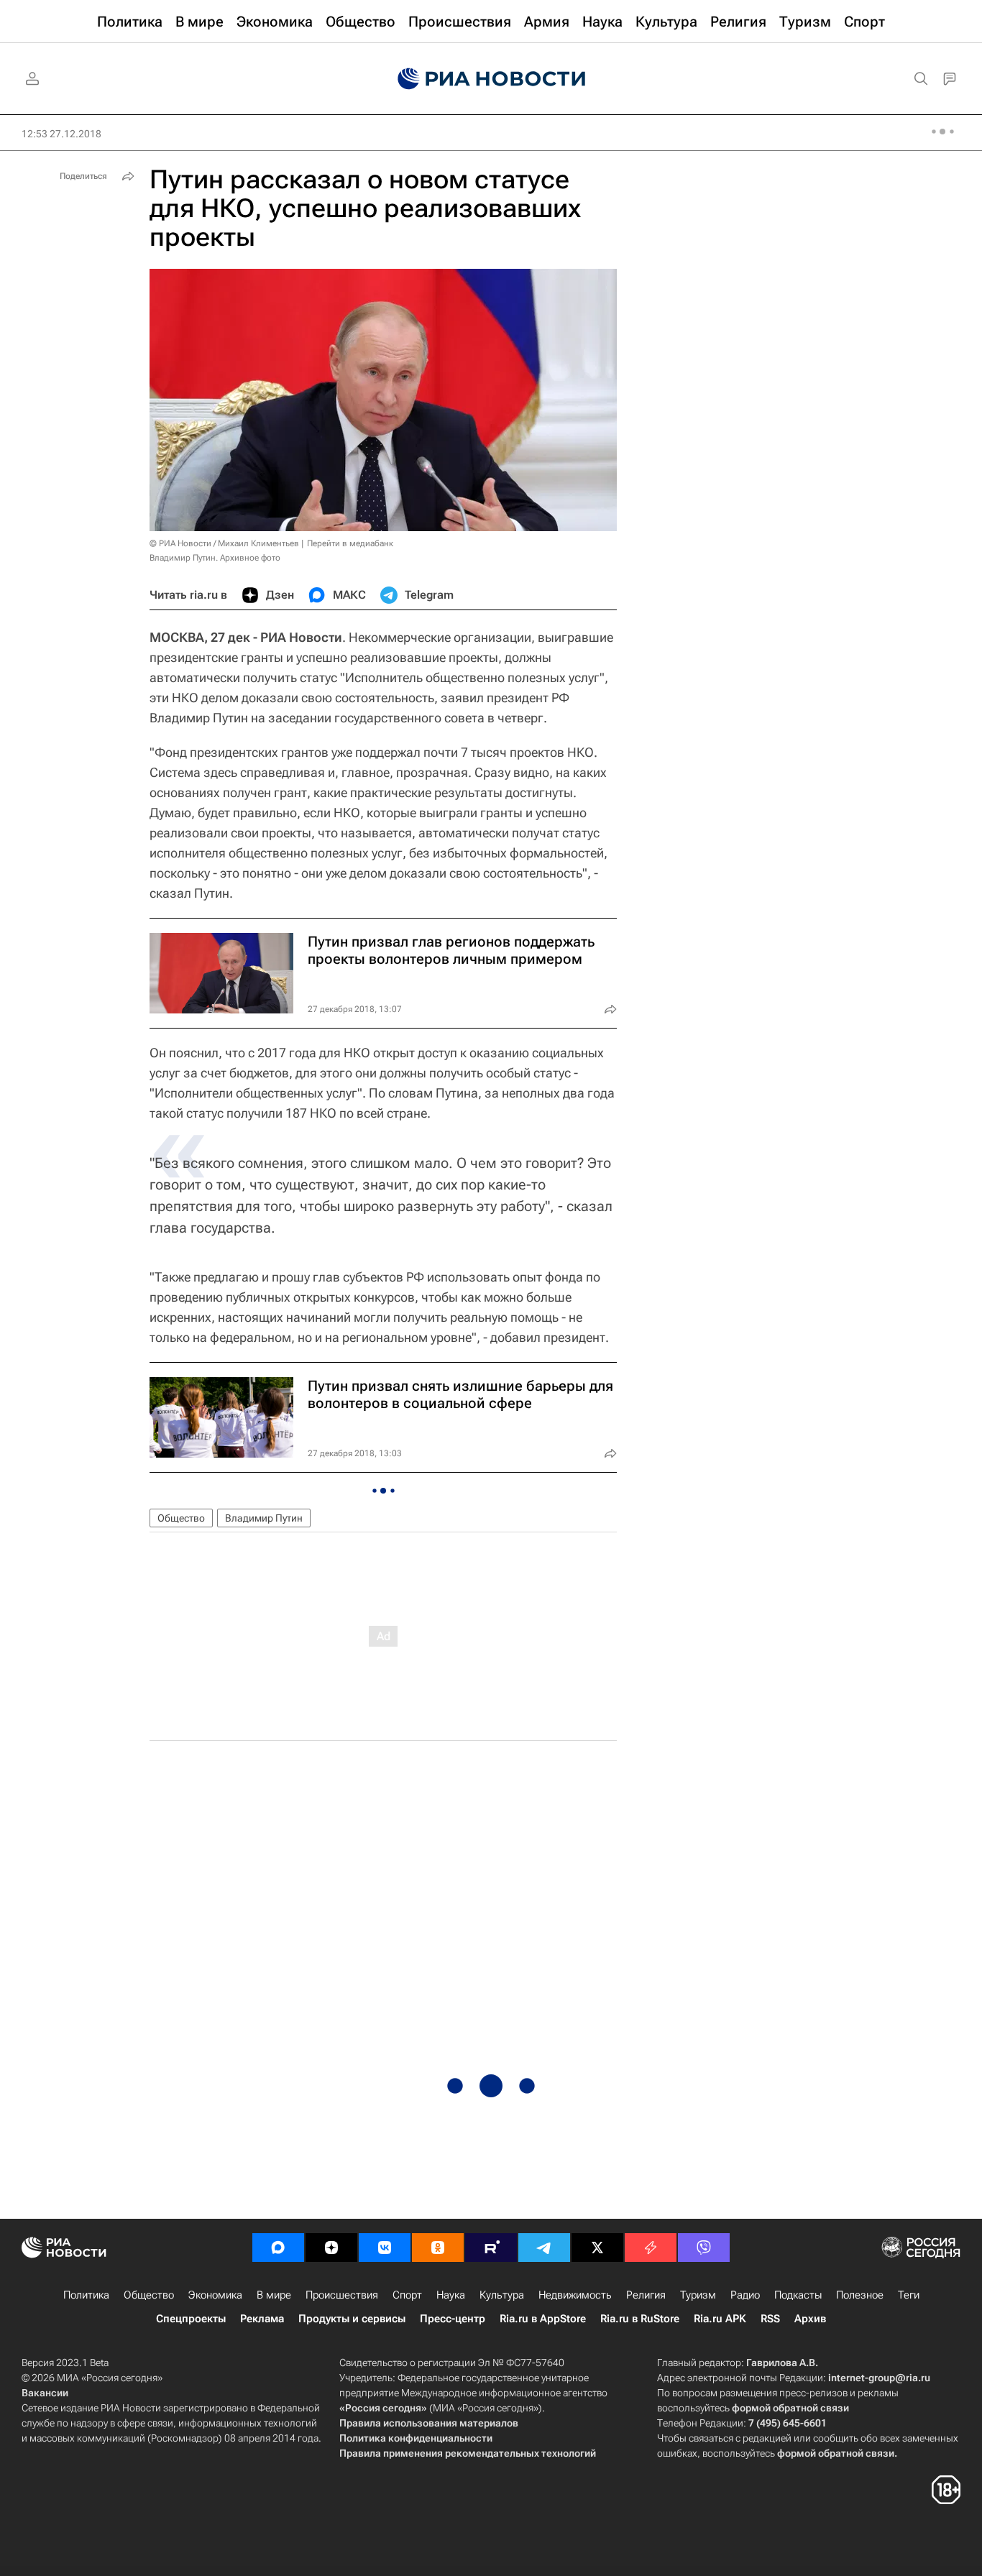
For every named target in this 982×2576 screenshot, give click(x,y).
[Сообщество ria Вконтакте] (385, 2248)
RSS (770, 2319)
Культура (502, 2295)
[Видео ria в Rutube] (491, 2248)
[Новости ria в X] (597, 2248)
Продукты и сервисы (352, 2319)
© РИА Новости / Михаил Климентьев (224, 543)
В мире (274, 2295)
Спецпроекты (191, 2319)
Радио (745, 2295)
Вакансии (45, 2393)
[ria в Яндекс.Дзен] (331, 2248)
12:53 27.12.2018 (61, 134)
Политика (86, 2295)
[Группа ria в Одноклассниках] (438, 2248)
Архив (810, 2319)
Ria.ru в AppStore (543, 2319)
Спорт (407, 2295)
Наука (451, 2295)
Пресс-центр (453, 2319)
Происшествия (342, 2295)
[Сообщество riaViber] (704, 2248)
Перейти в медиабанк (350, 543)
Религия (646, 2295)
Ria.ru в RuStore (640, 2319)
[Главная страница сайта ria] (491, 79)
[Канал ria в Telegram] (544, 2248)
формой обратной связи (790, 2408)
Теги (909, 2295)
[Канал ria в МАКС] (278, 2248)
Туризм (698, 2295)
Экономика (215, 2295)
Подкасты (798, 2295)
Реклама (262, 2319)
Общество (181, 1518)
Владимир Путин (264, 1518)
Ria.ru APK (720, 2319)
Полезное (860, 2295)
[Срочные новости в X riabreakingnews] (651, 2248)
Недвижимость (575, 2295)
